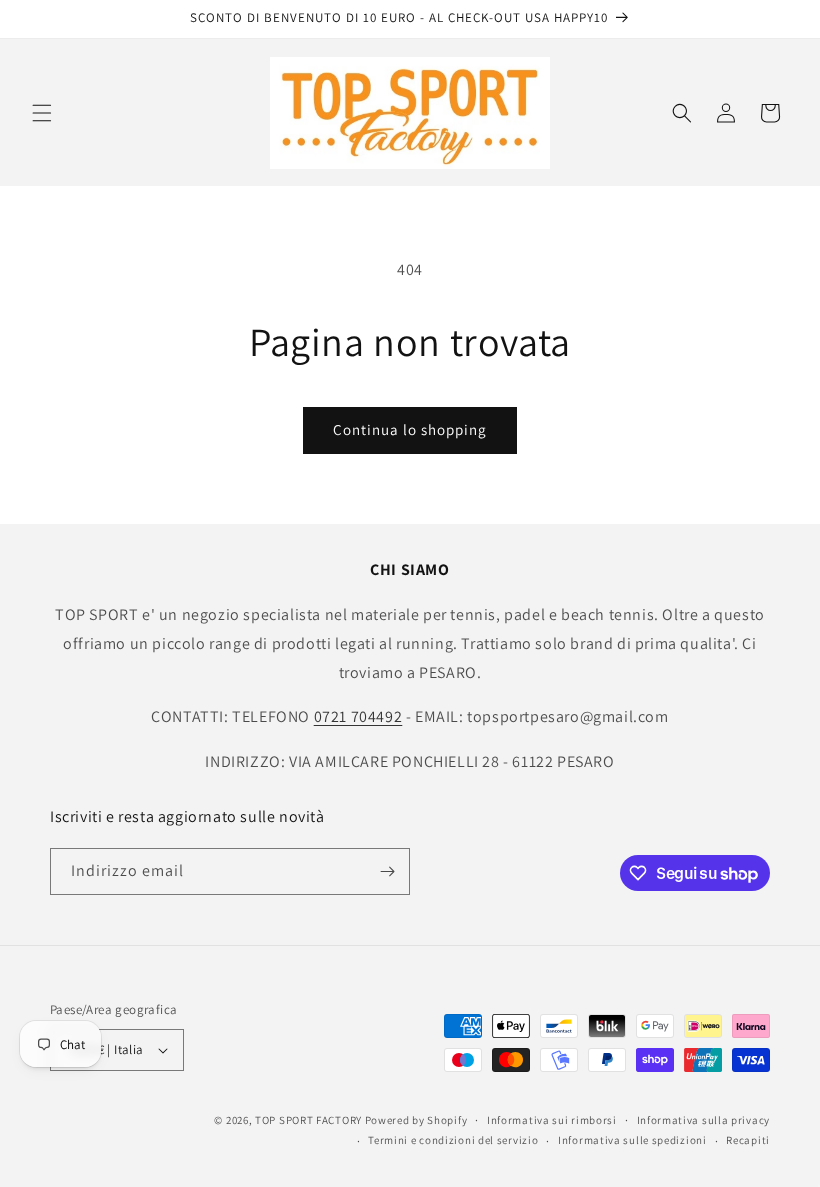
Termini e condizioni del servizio (453, 1140)
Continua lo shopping (410, 429)
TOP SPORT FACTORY (308, 1120)
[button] (42, 113)
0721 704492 (358, 716)
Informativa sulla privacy (704, 1120)
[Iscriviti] (387, 871)
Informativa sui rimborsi (552, 1120)
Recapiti (748, 1140)
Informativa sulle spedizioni (632, 1140)
